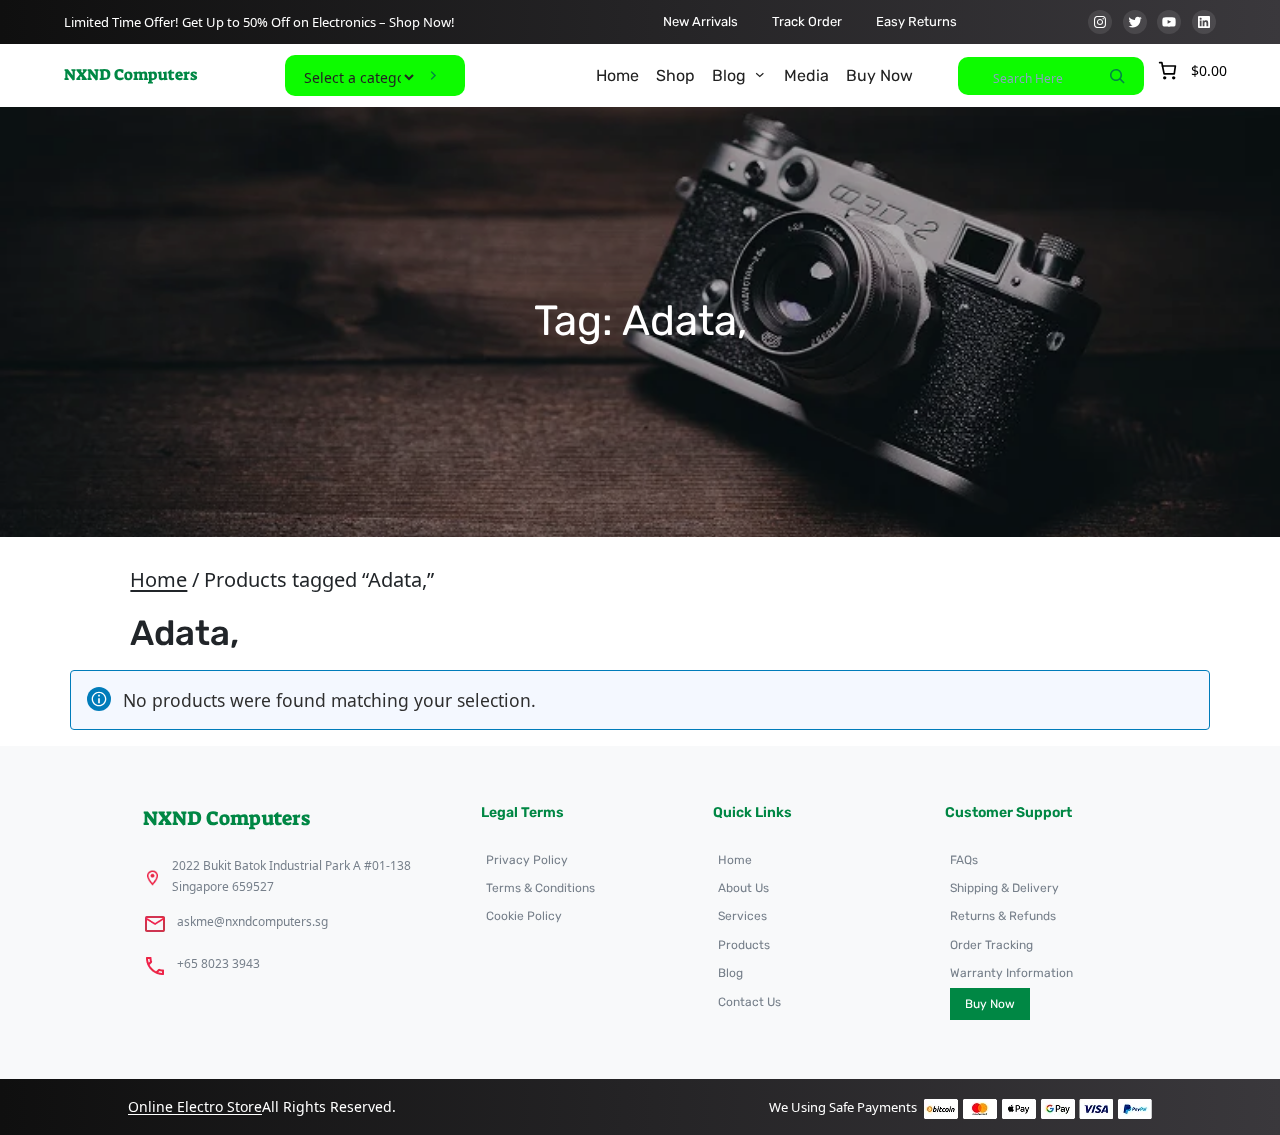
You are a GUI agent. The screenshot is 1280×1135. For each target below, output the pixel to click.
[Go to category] (433, 75)
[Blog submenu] (760, 74)
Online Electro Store (195, 1106)
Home (158, 579)
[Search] (1117, 76)
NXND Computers (130, 74)
